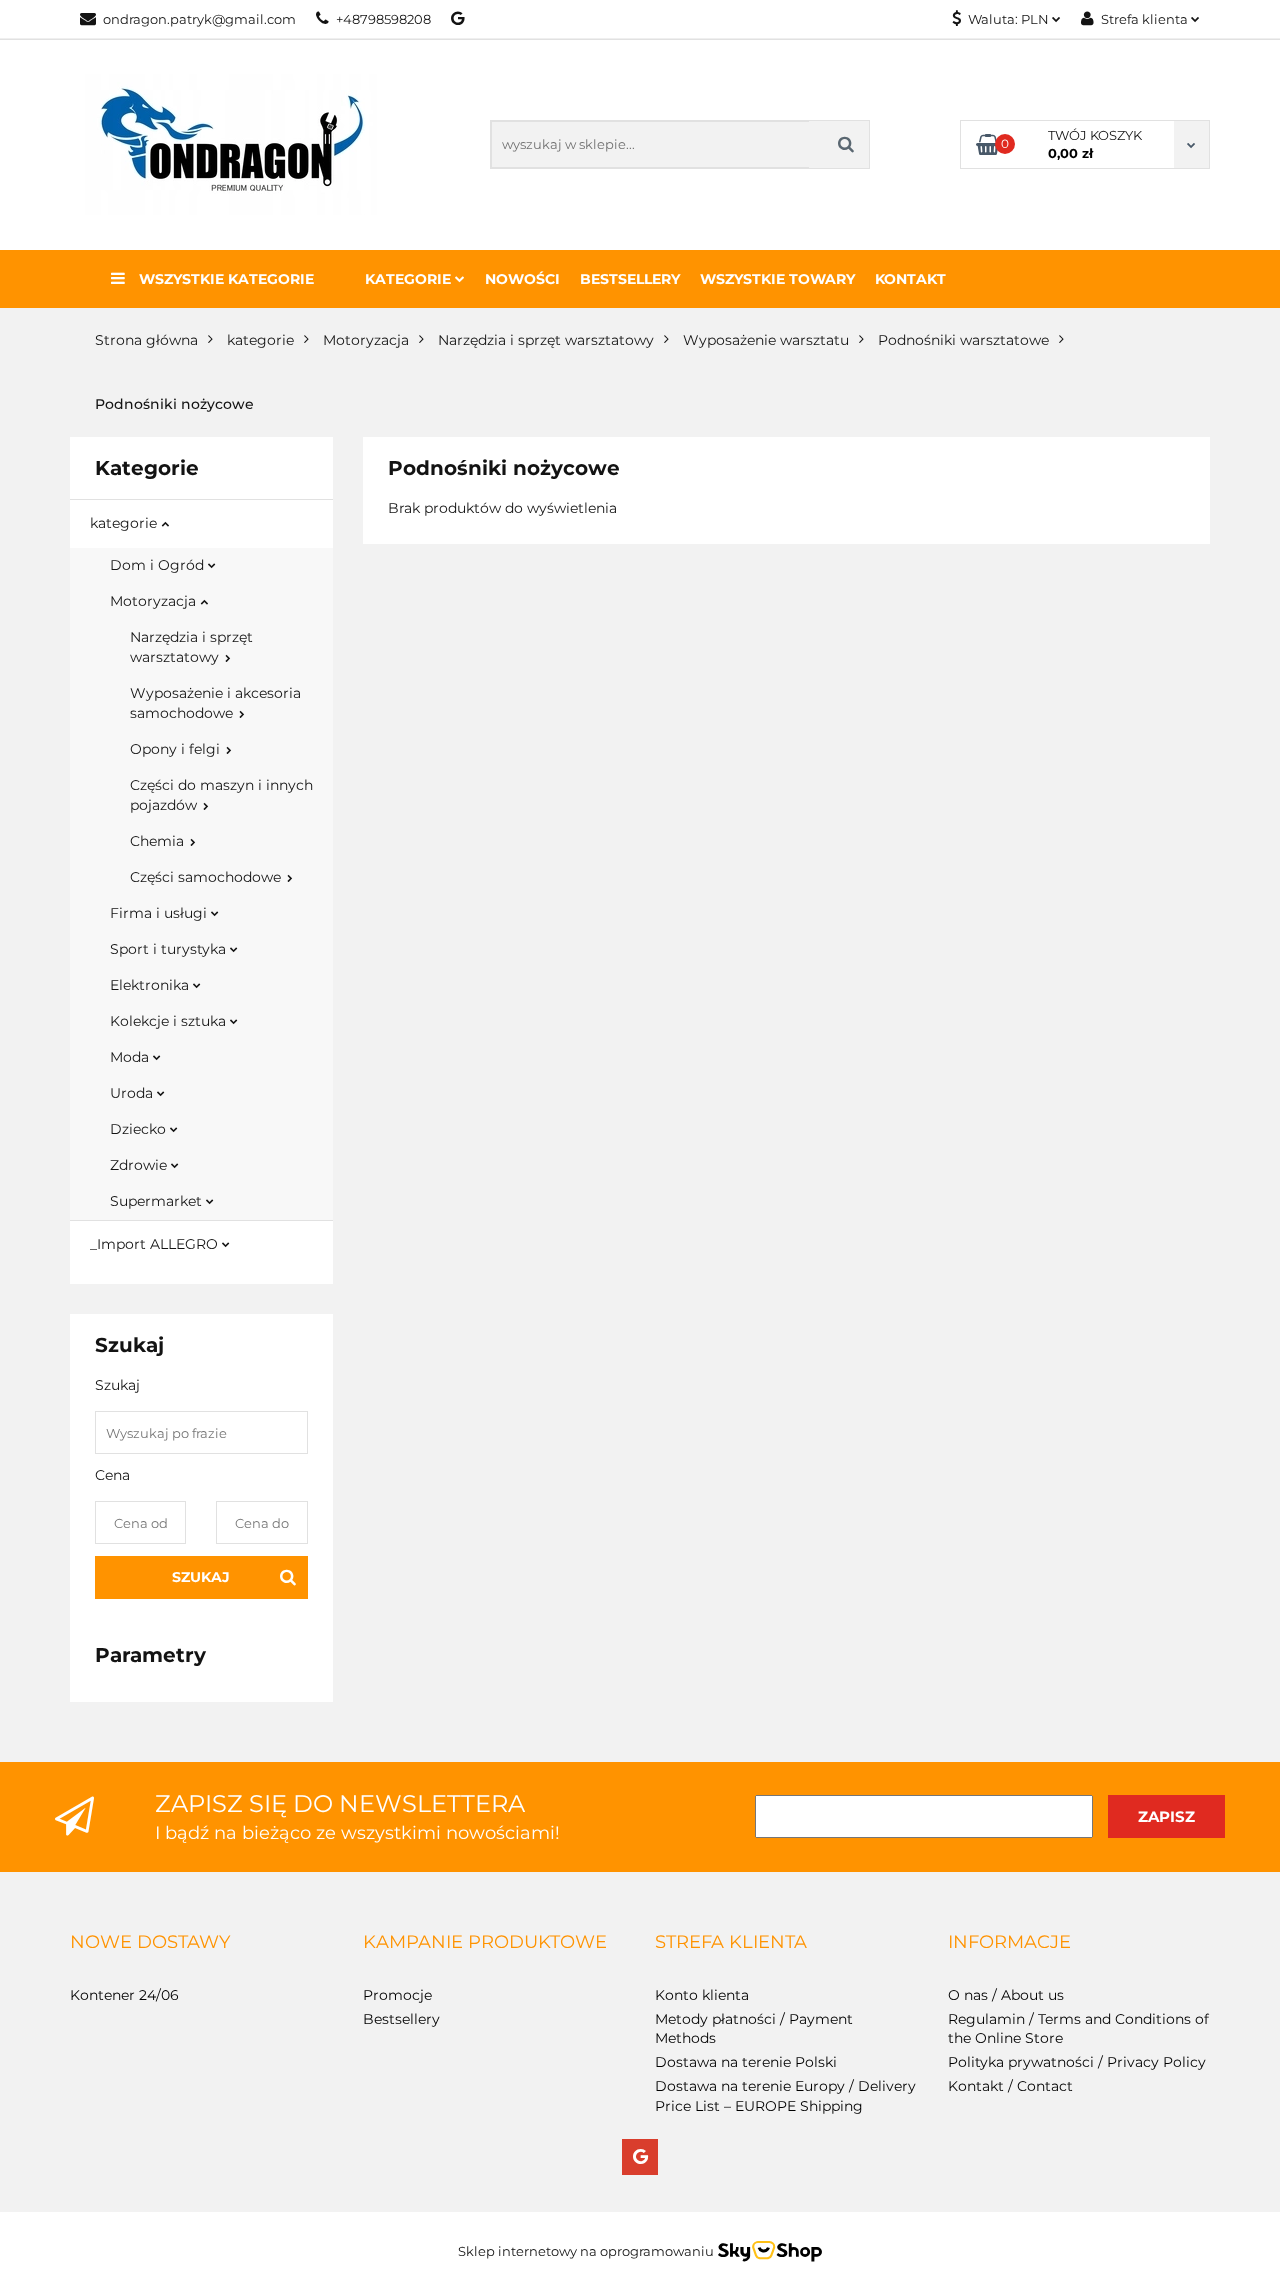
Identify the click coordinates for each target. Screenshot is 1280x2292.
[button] (150, 1943)
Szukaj (201, 1577)
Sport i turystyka (170, 949)
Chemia (159, 841)
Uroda (133, 1093)
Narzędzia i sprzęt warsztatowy (191, 647)
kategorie (125, 523)
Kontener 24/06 (124, 1995)
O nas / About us (1006, 1995)
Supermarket (158, 1201)
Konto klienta (702, 1995)
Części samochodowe (207, 877)
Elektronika (151, 985)
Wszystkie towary (777, 279)
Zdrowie (140, 1165)
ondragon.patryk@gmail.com (199, 19)
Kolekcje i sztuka (170, 1021)
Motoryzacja (155, 601)
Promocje (397, 1995)
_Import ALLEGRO (156, 1244)
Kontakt (910, 279)
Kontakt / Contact (1010, 2086)
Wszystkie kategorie (224, 279)
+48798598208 (383, 19)
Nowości (522, 279)
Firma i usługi (160, 913)
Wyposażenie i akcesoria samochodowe (215, 703)
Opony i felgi (177, 749)
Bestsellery (630, 279)
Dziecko (140, 1129)
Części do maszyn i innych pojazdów (221, 795)
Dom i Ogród (159, 565)
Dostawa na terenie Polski (746, 2062)
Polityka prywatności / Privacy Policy (1077, 2062)
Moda (131, 1057)
